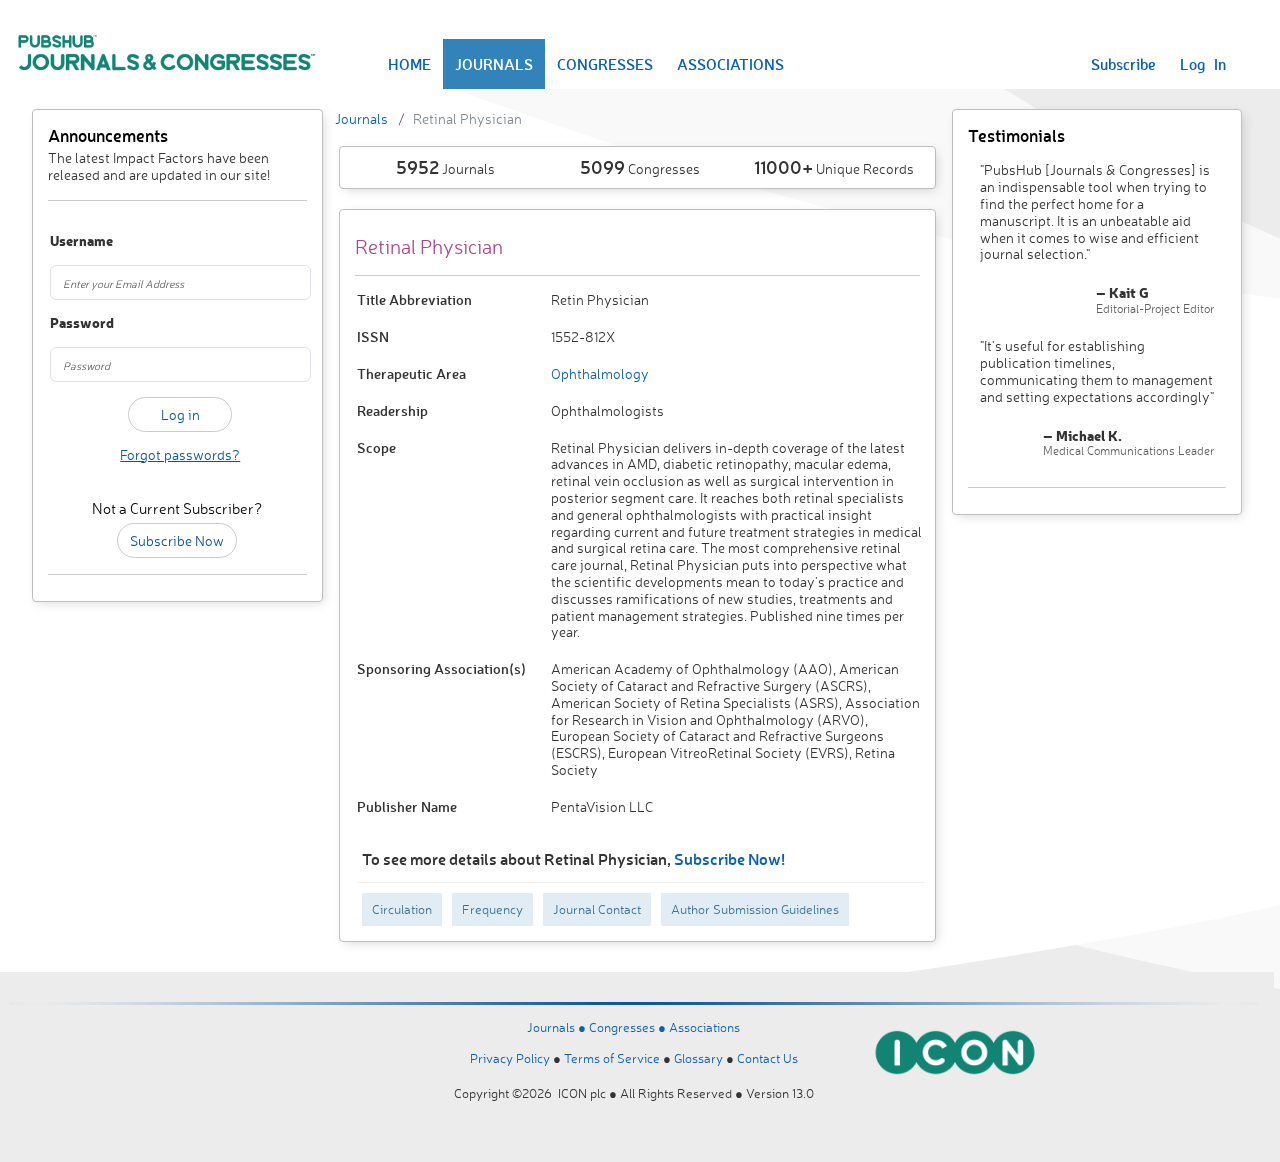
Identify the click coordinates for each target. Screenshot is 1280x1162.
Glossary (698, 1058)
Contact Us (767, 1058)
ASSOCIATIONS (730, 64)
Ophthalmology (600, 373)
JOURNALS (494, 64)
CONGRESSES (605, 64)
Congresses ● (629, 1027)
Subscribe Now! (729, 858)
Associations (704, 1027)
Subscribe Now (177, 540)
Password (69, 323)
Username (69, 241)
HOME (409, 64)
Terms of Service (612, 1058)
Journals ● (558, 1027)
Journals (361, 118)
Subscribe (1123, 64)
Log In (1203, 64)
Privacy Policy (510, 1058)
